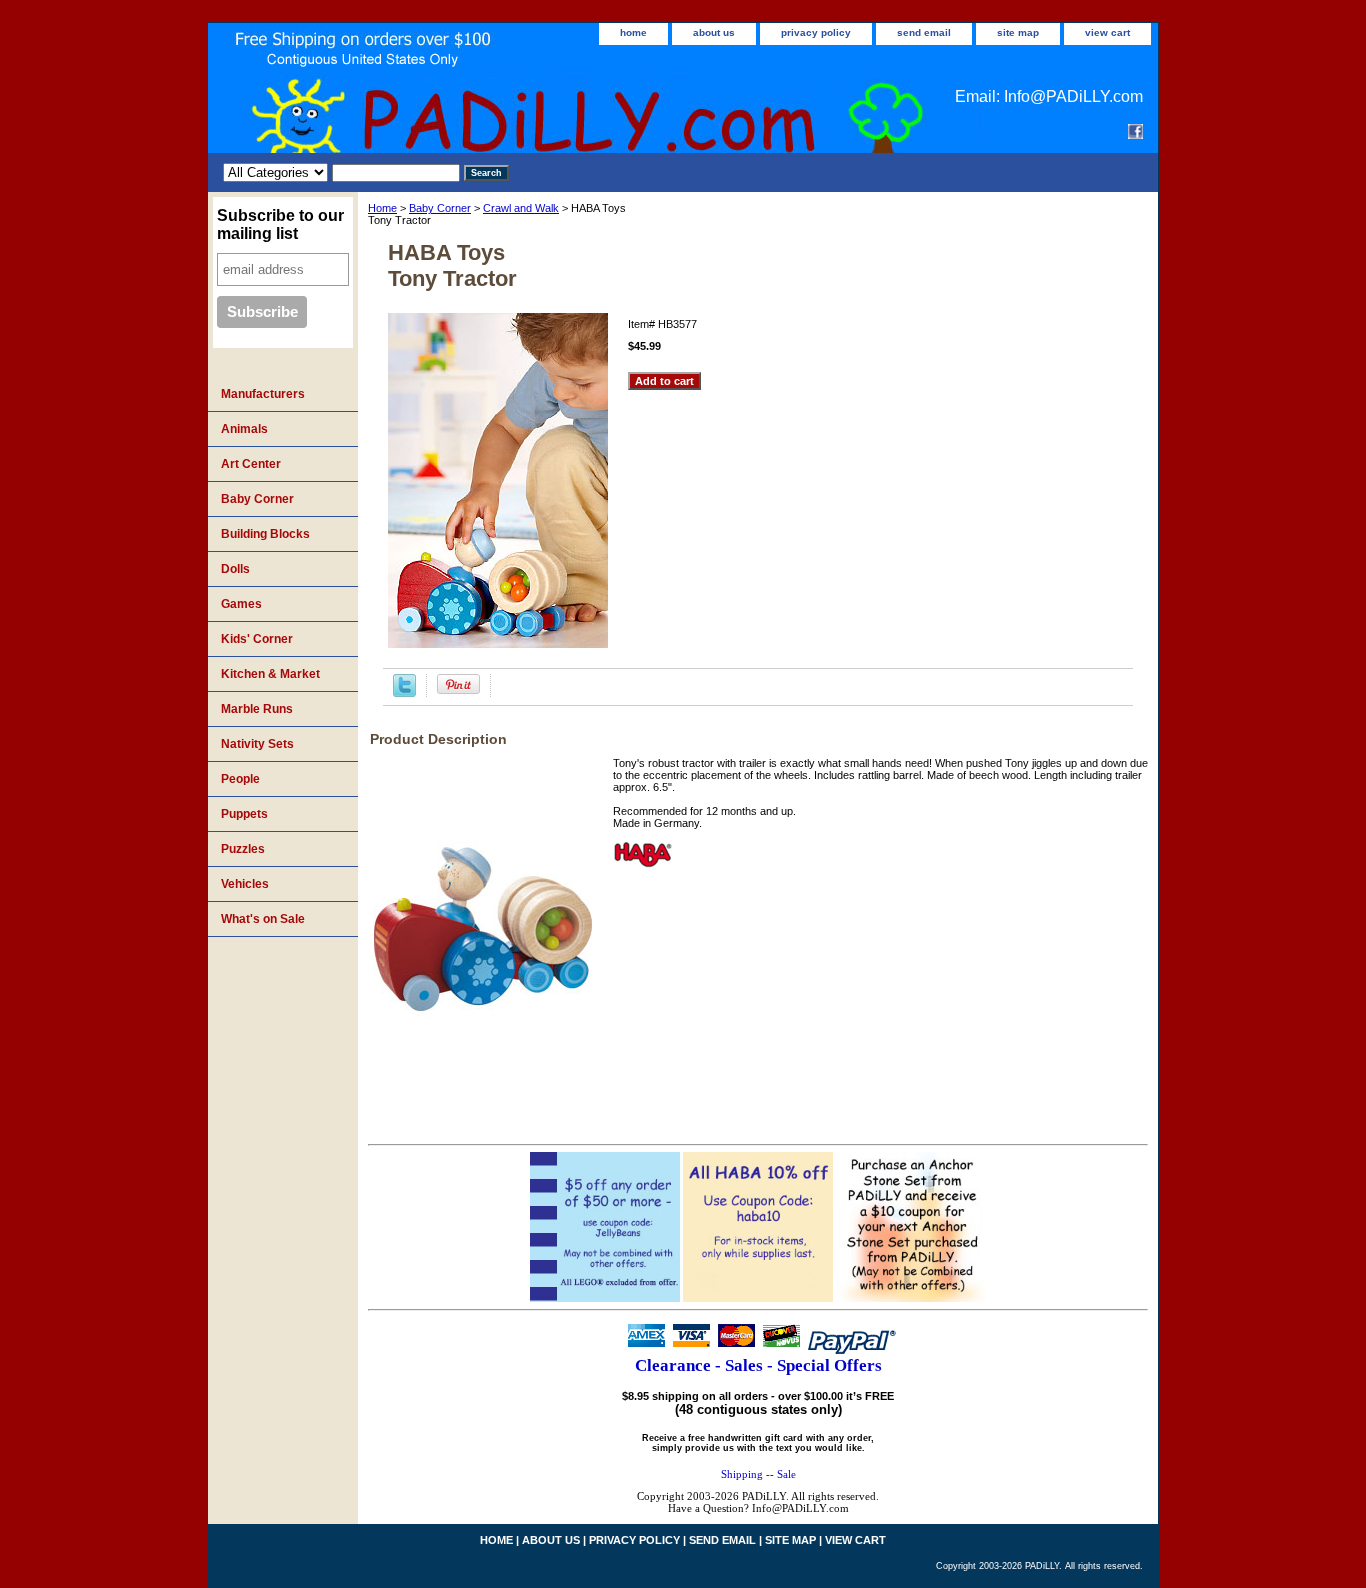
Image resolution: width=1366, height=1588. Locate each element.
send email (924, 32)
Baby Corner (440, 208)
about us (714, 32)
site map (1018, 32)
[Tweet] (404, 693)
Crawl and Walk (521, 208)
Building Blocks (265, 534)
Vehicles (245, 884)
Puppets (244, 814)
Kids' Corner (257, 639)
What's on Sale (263, 919)
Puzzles (243, 849)
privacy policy (816, 32)
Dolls (235, 569)
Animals (244, 429)
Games (241, 604)
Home (382, 208)
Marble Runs (257, 709)
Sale (786, 1474)
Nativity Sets (257, 744)
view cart (1107, 32)
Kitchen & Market (270, 674)
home (633, 32)
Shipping (742, 1474)
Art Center (251, 464)
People (240, 779)
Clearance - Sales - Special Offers (758, 1365)
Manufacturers (263, 394)
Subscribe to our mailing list (280, 224)
